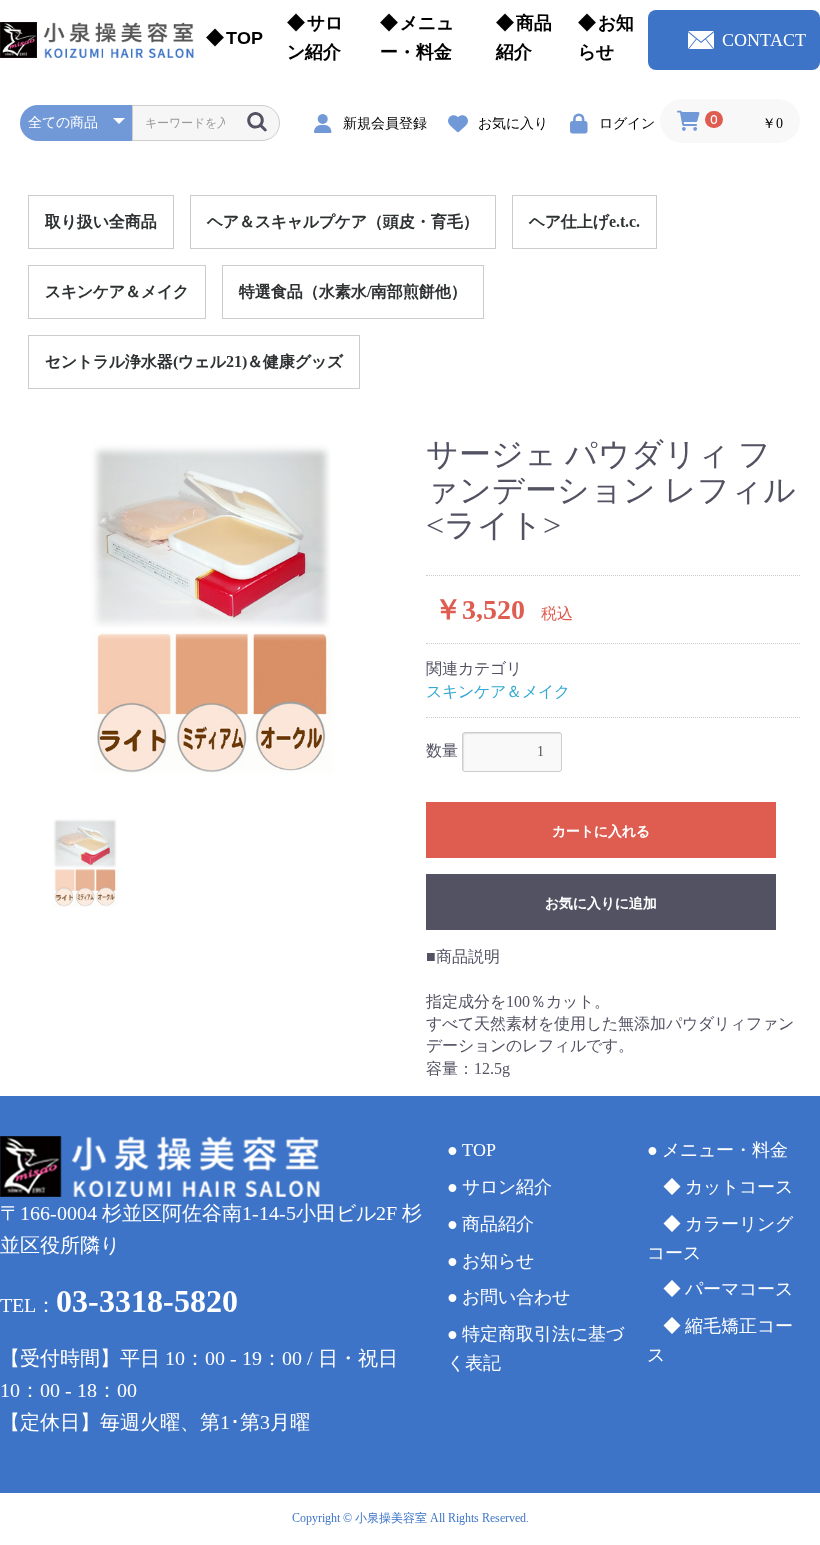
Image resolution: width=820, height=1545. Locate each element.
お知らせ (606, 37)
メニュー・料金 (417, 37)
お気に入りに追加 (601, 903)
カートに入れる (601, 831)
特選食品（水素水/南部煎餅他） (353, 291)
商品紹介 (524, 37)
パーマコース (739, 1289)
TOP (244, 38)
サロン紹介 (315, 37)
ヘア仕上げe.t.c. (584, 221)
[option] (215, 612)
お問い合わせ (516, 1297)
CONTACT (764, 40)
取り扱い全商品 (101, 221)
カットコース (739, 1187)
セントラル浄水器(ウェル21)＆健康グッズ (194, 361)
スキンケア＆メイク (117, 291)
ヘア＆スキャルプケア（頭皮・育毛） (343, 221)
